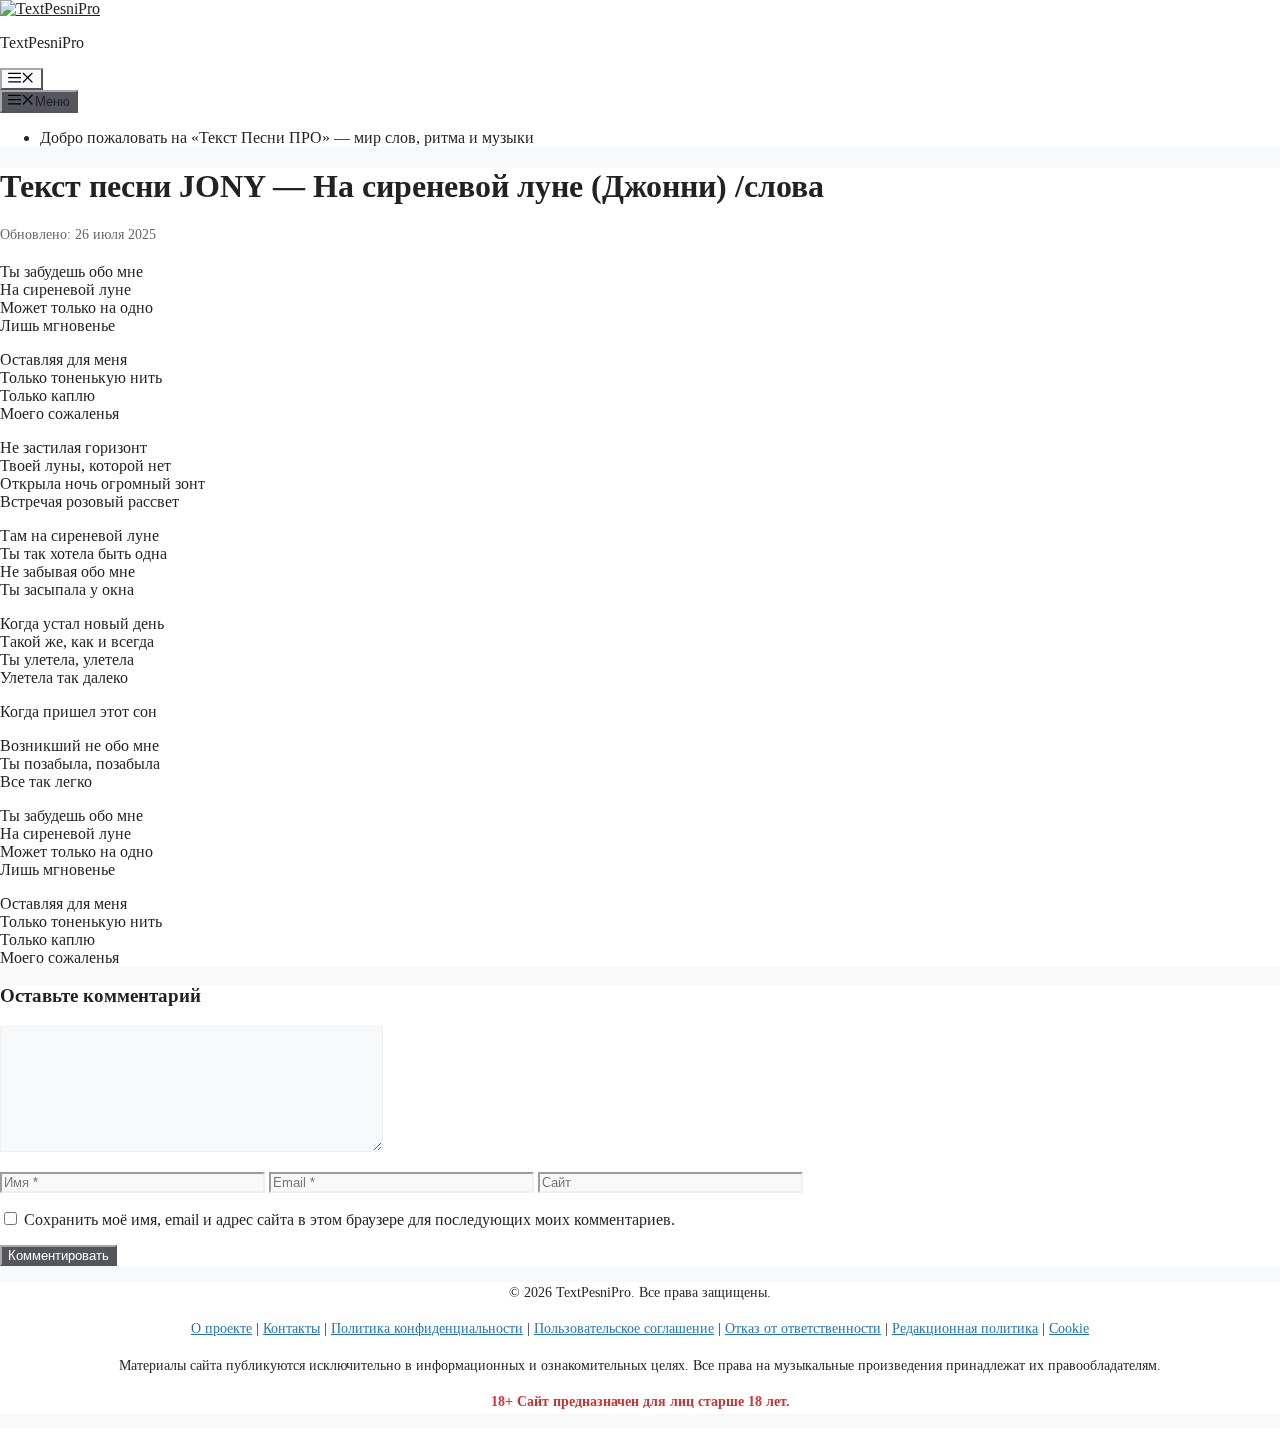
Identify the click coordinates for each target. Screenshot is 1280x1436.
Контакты (291, 1328)
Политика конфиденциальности (427, 1328)
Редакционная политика (965, 1328)
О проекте (221, 1328)
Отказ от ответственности (803, 1328)
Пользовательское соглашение (624, 1328)
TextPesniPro (42, 42)
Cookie (1069, 1328)
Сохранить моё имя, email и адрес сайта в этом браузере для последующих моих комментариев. (349, 1219)
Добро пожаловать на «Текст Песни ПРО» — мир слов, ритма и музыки (287, 137)
